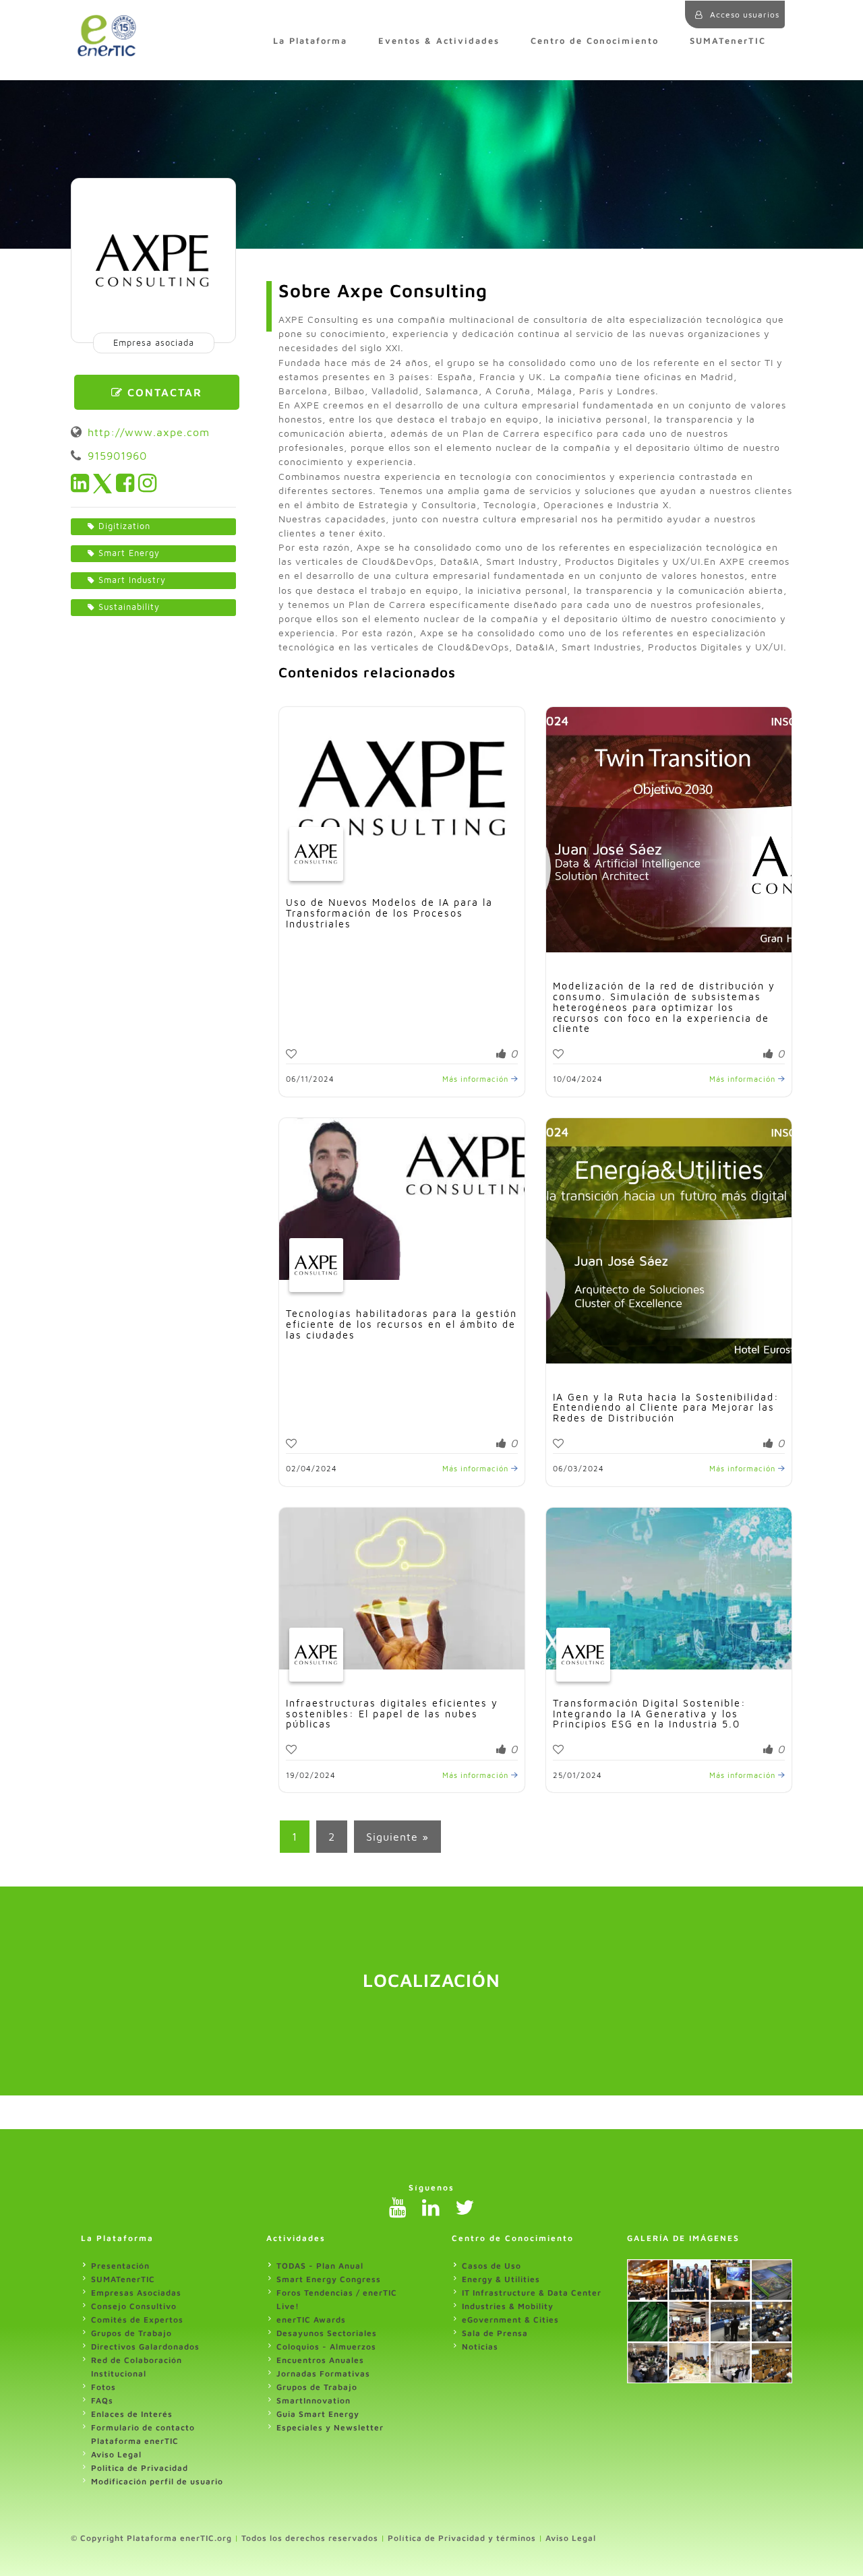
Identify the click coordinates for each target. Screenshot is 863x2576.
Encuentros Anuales (320, 2360)
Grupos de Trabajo (131, 2333)
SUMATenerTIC (728, 41)
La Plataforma (310, 41)
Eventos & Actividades (439, 41)
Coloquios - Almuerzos (326, 2347)
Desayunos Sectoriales (327, 2333)
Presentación (120, 2266)
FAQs (102, 2400)
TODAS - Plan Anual (320, 2266)
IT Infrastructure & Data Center (532, 2293)
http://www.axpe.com (149, 432)
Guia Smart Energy (318, 2414)
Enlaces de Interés (132, 2414)
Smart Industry (132, 580)
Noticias (480, 2347)
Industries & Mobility (508, 2306)
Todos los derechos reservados (310, 2538)
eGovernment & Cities (510, 2320)
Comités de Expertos (137, 2320)
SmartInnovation (314, 2400)
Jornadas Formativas (323, 2373)
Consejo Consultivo (134, 2306)
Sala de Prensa (495, 2333)
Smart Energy (129, 553)
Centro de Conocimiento (595, 41)
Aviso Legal (116, 2454)
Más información (477, 1079)
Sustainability (129, 607)
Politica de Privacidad (140, 2468)
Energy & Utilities (501, 2279)
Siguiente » (397, 1837)
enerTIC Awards (311, 2320)
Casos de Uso (492, 2266)
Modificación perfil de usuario (157, 2481)
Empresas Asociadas (136, 2293)
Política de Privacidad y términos (462, 2538)
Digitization (124, 526)
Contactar (163, 392)
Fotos (103, 2387)
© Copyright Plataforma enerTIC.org (151, 2538)
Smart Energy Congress (329, 2279)
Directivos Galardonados (145, 2347)
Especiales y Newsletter (330, 2427)
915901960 (117, 456)
